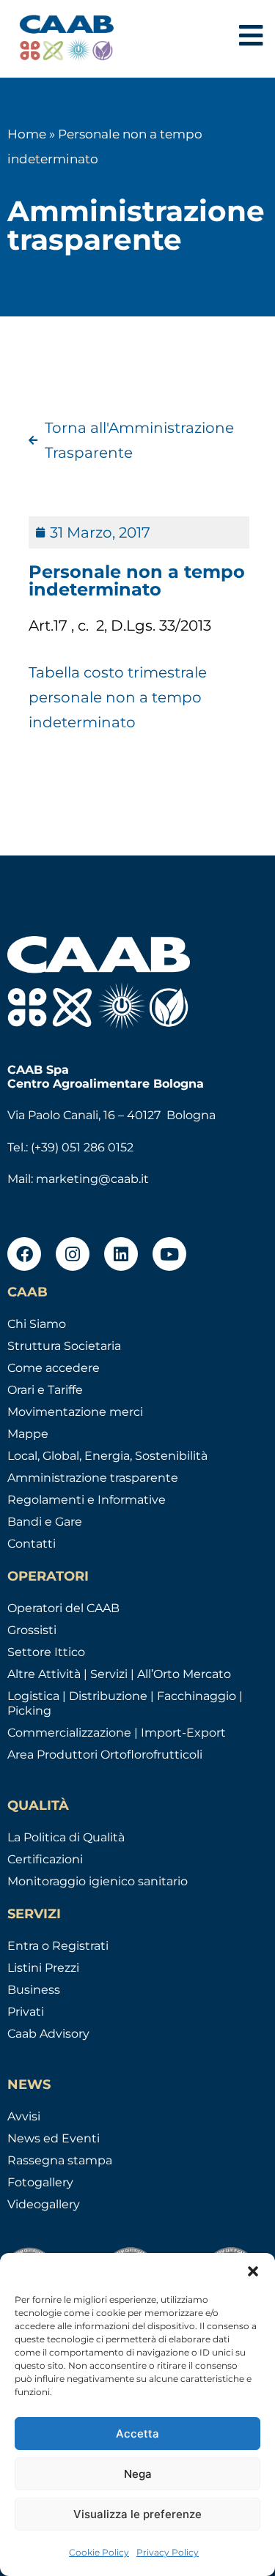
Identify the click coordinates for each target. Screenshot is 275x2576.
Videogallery (44, 2204)
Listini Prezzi (43, 1968)
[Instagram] (73, 1254)
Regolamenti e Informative (87, 1500)
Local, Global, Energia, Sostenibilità (107, 1456)
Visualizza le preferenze (137, 2514)
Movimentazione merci (75, 1412)
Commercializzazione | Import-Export (117, 1733)
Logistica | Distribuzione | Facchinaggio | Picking (125, 1703)
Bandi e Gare (45, 1522)
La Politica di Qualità (66, 1837)
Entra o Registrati (58, 1946)
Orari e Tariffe (45, 1390)
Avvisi (24, 2116)
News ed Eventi (54, 2138)
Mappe (28, 1434)
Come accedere (54, 1368)
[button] (253, 2271)
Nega (138, 2474)
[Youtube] (169, 1254)
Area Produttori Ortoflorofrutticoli (105, 1755)
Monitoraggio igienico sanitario (98, 1881)
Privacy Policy (168, 2552)
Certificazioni (45, 1859)
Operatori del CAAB (63, 1608)
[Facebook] (24, 1254)
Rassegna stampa (60, 2160)
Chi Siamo (37, 1324)
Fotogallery (40, 2182)
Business (34, 1990)
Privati (26, 2012)
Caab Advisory (48, 2034)
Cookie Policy (99, 2552)
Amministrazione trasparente (93, 1478)
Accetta (137, 2434)
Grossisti (32, 1630)
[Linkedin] (121, 1254)
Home (27, 134)
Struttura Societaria (64, 1346)
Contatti (32, 1544)
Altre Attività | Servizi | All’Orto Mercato (119, 1674)
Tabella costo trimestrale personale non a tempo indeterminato (118, 697)
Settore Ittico (46, 1652)
